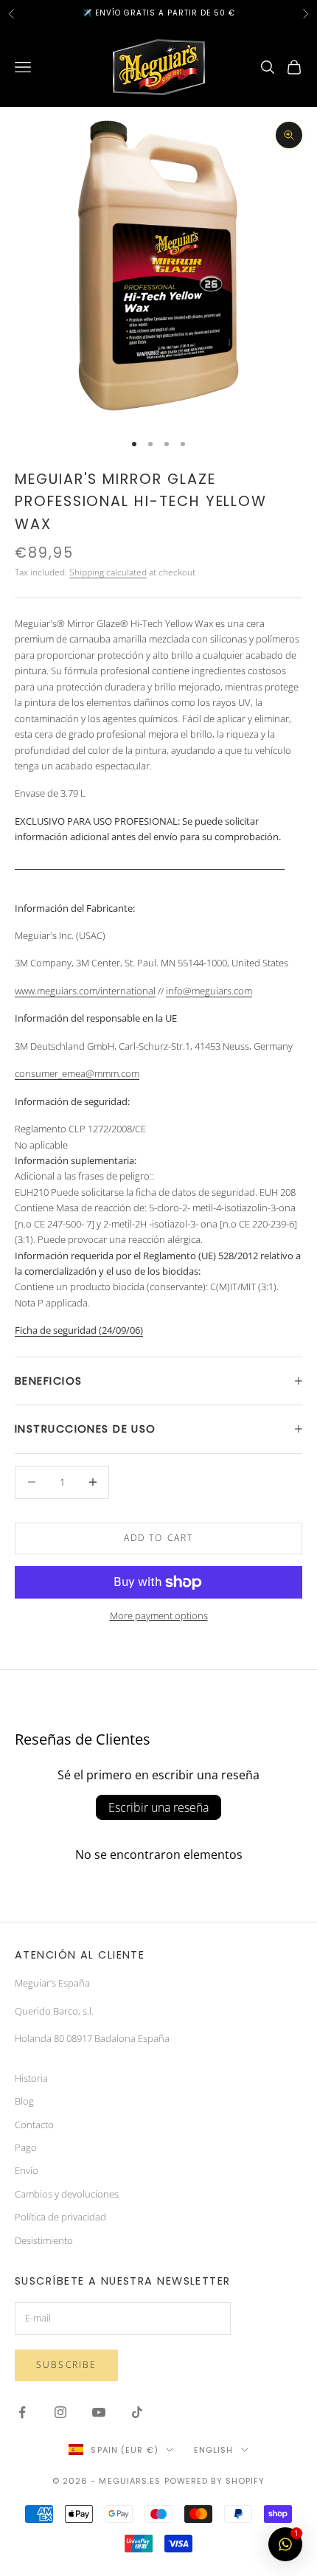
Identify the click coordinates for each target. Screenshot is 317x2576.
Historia (31, 2078)
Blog (24, 2101)
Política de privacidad (60, 2217)
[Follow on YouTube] (99, 2412)
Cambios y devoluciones (67, 2194)
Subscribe (66, 2365)
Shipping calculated (108, 572)
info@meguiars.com (209, 991)
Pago (26, 2147)
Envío (27, 2170)
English (214, 2450)
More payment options (159, 1616)
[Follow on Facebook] (22, 2412)
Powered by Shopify (215, 2481)
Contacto (34, 2125)
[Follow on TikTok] (137, 2412)
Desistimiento (44, 2240)
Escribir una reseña (158, 1807)
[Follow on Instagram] (60, 2412)
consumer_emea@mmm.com (77, 1073)
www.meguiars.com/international (85, 991)
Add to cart (159, 1538)
